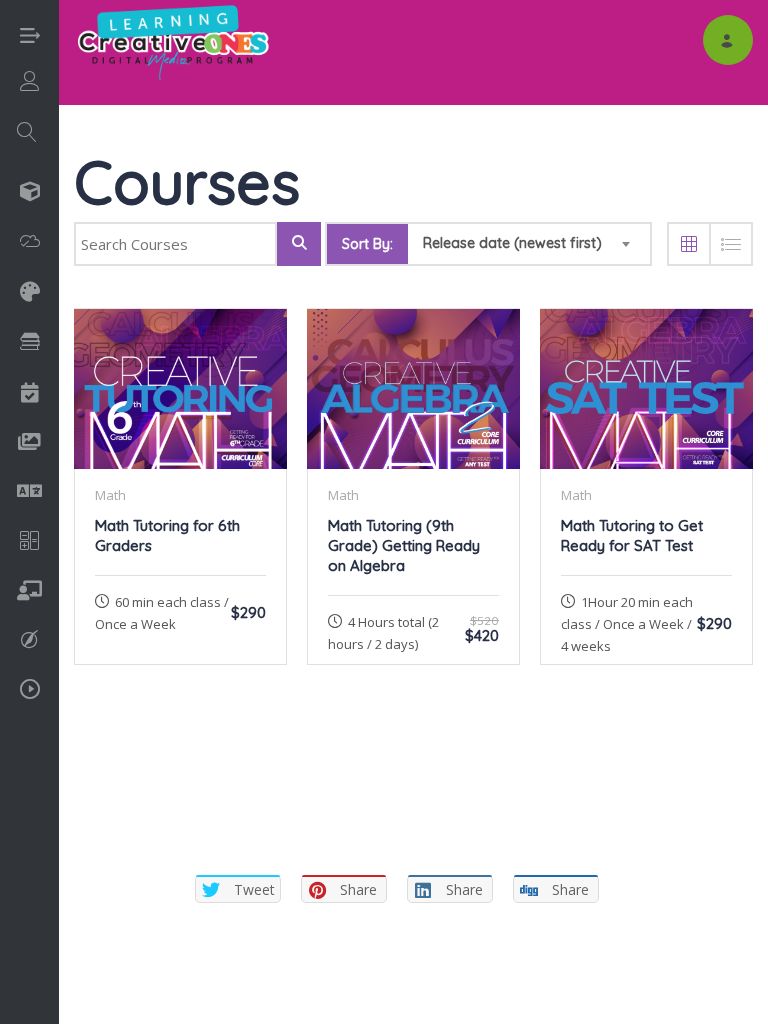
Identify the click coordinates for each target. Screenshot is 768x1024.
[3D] (30, 193)
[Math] (30, 543)
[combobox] (529, 244)
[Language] (29, 492)
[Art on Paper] (30, 293)
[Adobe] (30, 244)
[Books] (30, 345)
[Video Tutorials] (30, 693)
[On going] (29, 592)
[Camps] (30, 394)
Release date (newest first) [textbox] (512, 243)
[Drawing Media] (29, 443)
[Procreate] (29, 641)
